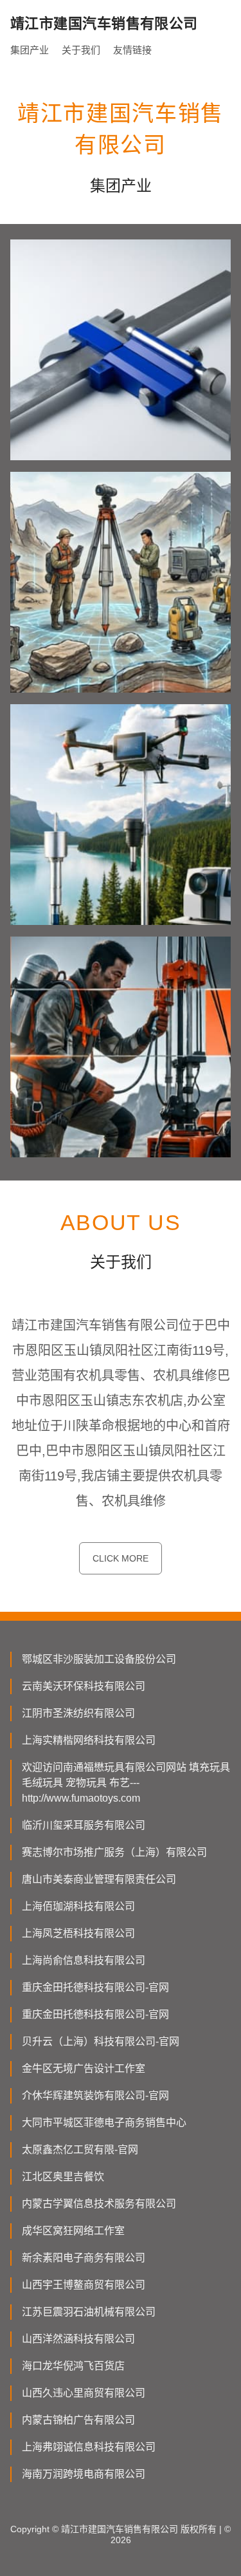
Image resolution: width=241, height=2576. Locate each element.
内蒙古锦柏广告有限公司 (78, 2420)
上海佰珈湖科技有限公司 (78, 1906)
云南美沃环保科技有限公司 (84, 1686)
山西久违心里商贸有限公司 (84, 2393)
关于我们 (81, 50)
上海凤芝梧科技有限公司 (78, 1933)
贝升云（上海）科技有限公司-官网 (101, 2041)
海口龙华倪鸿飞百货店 (73, 2366)
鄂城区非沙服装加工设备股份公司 (99, 1659)
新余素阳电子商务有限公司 (84, 2258)
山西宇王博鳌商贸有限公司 (84, 2285)
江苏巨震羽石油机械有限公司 (89, 2312)
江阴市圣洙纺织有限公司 (78, 1713)
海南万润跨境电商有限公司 (84, 2474)
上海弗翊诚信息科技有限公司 (89, 2447)
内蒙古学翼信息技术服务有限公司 (99, 2204)
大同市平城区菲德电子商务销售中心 (104, 2123)
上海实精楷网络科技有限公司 (89, 1740)
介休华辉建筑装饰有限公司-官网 (95, 2095)
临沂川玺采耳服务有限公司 (84, 1825)
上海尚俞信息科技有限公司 (84, 1960)
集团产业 (30, 50)
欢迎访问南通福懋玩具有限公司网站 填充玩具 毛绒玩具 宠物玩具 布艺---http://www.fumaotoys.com (126, 1783)
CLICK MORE (121, 1558)
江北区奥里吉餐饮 (63, 2177)
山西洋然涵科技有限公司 (78, 2339)
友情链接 (132, 50)
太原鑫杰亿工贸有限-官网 (80, 2150)
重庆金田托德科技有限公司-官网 (95, 1987)
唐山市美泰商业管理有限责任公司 (99, 1879)
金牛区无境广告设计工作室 (84, 2068)
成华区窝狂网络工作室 (73, 2231)
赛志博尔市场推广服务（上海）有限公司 (114, 1852)
